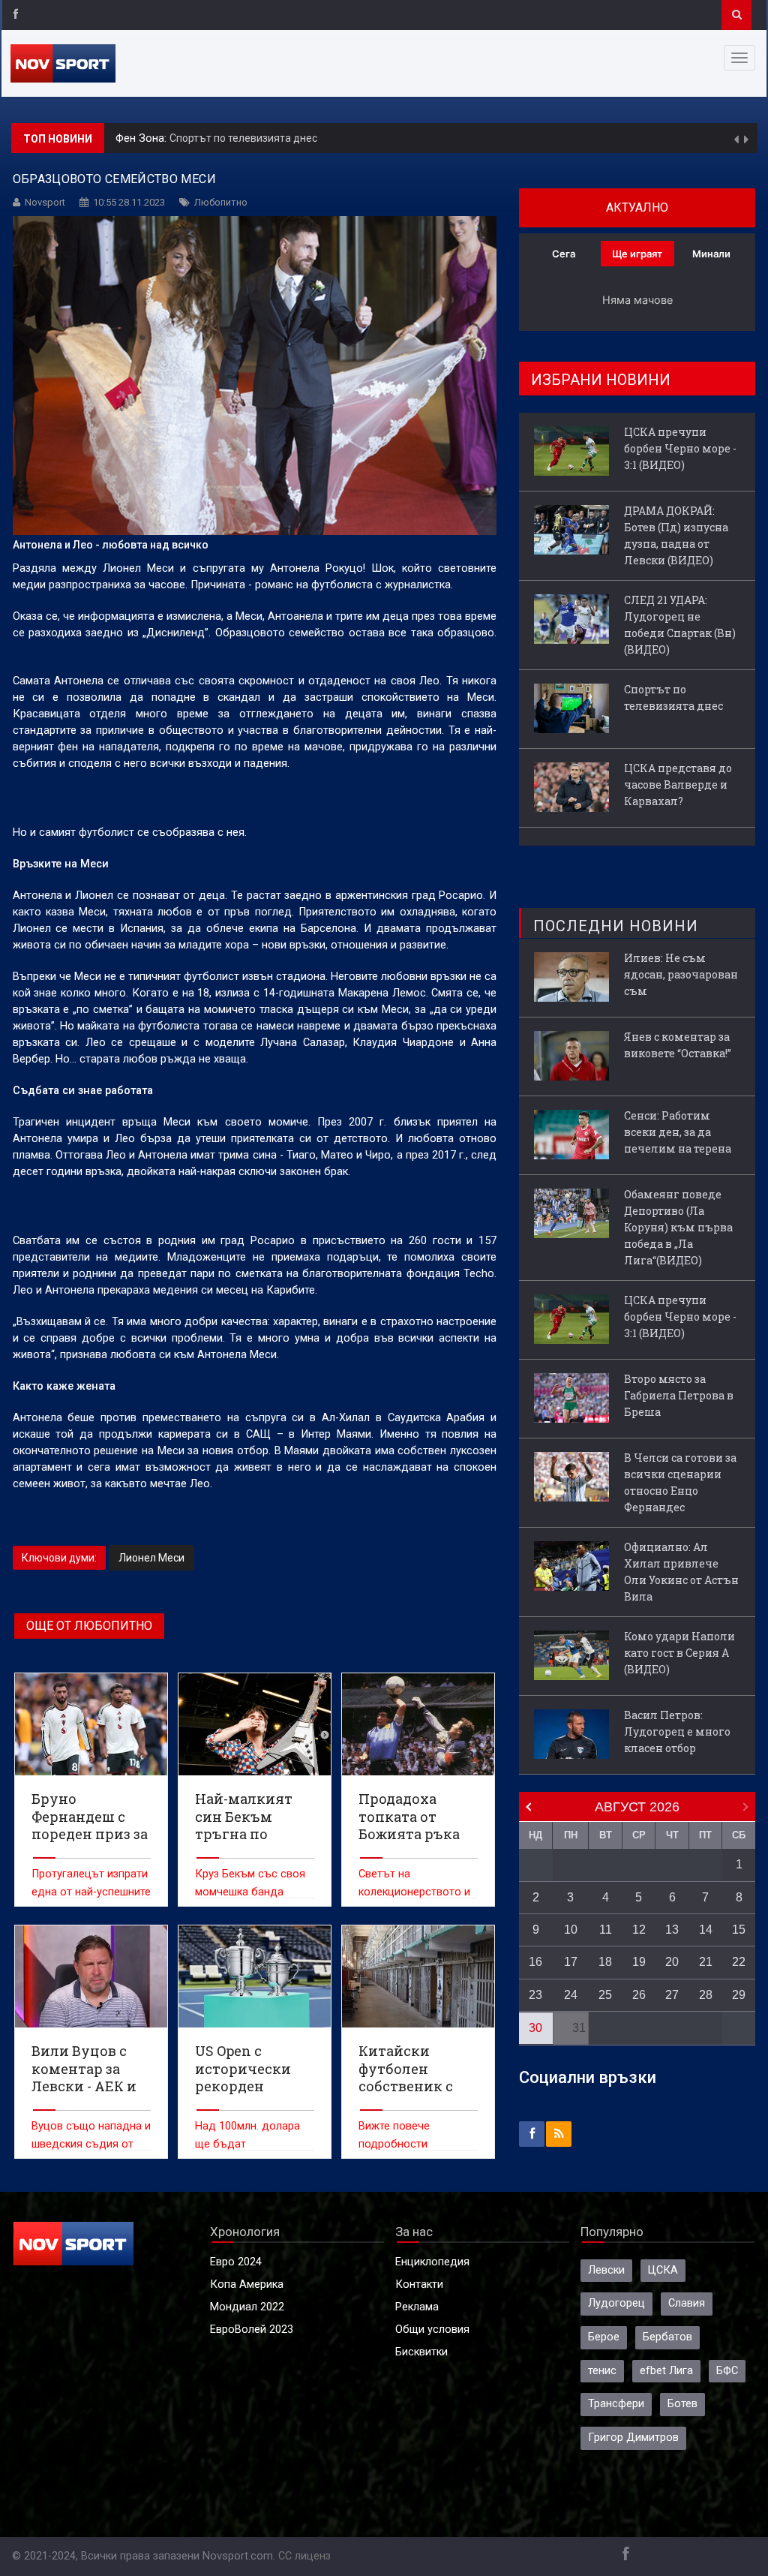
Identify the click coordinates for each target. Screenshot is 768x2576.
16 (535, 1962)
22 (739, 1962)
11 (606, 1930)
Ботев (682, 2404)
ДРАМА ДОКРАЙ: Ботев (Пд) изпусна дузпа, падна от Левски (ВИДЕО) (676, 535)
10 (571, 1930)
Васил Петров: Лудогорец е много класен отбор (677, 1731)
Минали (711, 254)
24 (571, 1995)
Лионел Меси (151, 1558)
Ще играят (637, 254)
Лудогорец (616, 2303)
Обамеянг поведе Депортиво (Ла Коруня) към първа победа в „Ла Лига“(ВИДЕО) (678, 1227)
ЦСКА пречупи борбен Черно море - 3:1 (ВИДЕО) (680, 448)
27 (672, 1995)
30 (535, 2028)
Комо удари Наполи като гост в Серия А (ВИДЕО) (679, 1653)
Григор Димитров (633, 2438)
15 (739, 1930)
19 (639, 1962)
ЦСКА (663, 2270)
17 (571, 1962)
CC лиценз (304, 2556)
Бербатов (667, 2337)
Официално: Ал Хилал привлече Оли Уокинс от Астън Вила (681, 1572)
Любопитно (221, 202)
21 (706, 1962)
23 (535, 1995)
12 (639, 1930)
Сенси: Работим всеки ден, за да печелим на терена (678, 1132)
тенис (602, 2371)
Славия (687, 2303)
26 (639, 1995)
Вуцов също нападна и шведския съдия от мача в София (91, 2144)
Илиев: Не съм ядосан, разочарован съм (681, 974)
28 (706, 1995)
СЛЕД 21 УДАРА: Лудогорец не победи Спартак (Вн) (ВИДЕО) (680, 625)
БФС (727, 2371)
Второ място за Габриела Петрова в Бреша (679, 1395)
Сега (564, 254)
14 (706, 1930)
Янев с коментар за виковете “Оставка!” (678, 1045)
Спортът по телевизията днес (673, 697)
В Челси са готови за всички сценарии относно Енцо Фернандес (680, 1482)
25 (605, 1995)
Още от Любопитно (89, 1626)
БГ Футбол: (145, 138)
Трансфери (616, 2404)
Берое (604, 2337)
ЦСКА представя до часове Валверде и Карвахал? (301, 138)
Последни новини (616, 926)
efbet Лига (666, 2371)
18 (605, 1962)
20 (672, 1962)
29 (739, 1995)
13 (672, 1930)
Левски (606, 2270)
